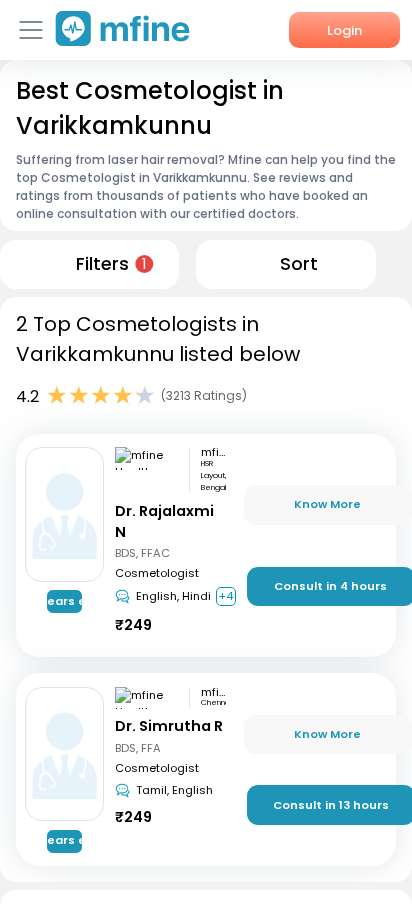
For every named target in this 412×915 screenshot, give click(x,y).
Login (344, 30)
